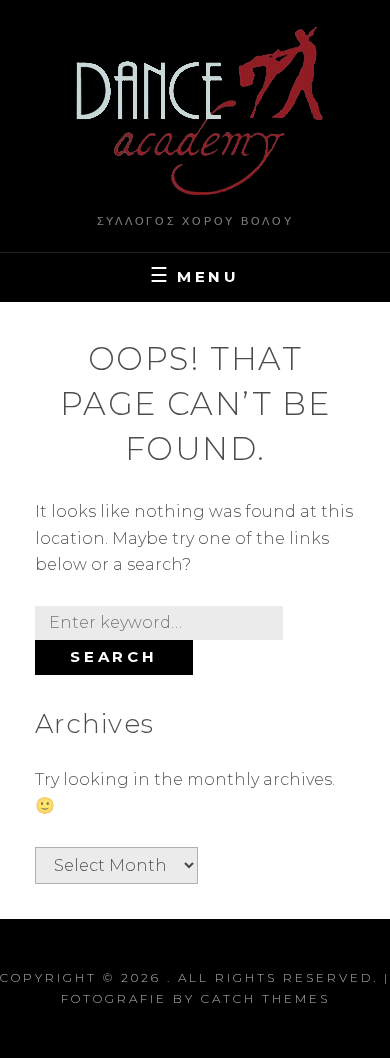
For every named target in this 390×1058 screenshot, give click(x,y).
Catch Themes (265, 998)
